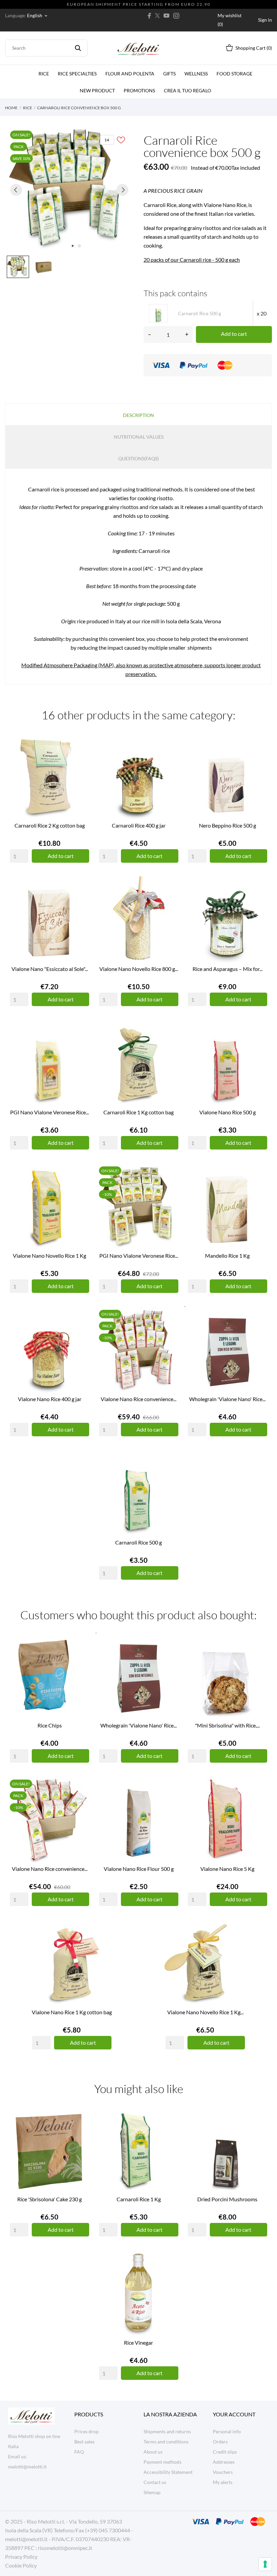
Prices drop (86, 2431)
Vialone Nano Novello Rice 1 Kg (49, 1256)
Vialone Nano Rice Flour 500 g (139, 1869)
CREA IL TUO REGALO (188, 88)
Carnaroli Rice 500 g (138, 1542)
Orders (220, 2442)
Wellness (196, 74)
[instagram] (176, 16)
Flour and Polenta (130, 74)
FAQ (79, 2452)
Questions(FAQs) (138, 458)
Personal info (227, 2431)
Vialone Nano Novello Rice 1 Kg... (205, 2012)
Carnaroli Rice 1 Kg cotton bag (138, 1112)
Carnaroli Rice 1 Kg (139, 2199)
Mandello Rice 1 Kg (227, 1256)
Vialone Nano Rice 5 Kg (227, 1869)
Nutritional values (139, 437)
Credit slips (225, 2452)
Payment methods (162, 2462)
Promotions (139, 90)
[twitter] (157, 16)
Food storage (234, 74)
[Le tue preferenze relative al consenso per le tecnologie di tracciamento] (265, 2564)
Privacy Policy (21, 2557)
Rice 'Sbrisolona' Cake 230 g (49, 2199)
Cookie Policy (21, 2565)
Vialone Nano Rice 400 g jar (50, 1399)
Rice (44, 74)
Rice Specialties (77, 74)
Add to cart (234, 334)
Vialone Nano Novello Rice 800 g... (139, 969)
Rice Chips (50, 1725)
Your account (234, 2414)
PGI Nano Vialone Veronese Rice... (49, 1112)
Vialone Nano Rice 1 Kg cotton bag (72, 2012)
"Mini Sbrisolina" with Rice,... (227, 1725)
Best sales (84, 2442)
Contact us (155, 2482)
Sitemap (152, 2492)
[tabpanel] (69, 190)
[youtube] (167, 16)
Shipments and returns (167, 2431)
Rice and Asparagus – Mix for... (228, 969)
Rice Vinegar (138, 2342)
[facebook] (149, 16)
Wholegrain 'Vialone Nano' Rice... (227, 1399)
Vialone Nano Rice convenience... (138, 1399)
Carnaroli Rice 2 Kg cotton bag (50, 825)
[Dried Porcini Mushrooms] (260, 2132)
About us (153, 2452)
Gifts (169, 74)
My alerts (223, 2482)
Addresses (224, 2462)
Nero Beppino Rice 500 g (228, 825)
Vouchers (223, 2472)
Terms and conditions (166, 2442)
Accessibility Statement (168, 2472)
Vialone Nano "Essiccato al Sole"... (50, 969)
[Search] (78, 48)
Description (138, 415)
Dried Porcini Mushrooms (227, 2199)
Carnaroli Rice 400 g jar (139, 825)
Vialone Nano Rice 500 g (228, 1112)
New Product (97, 90)
